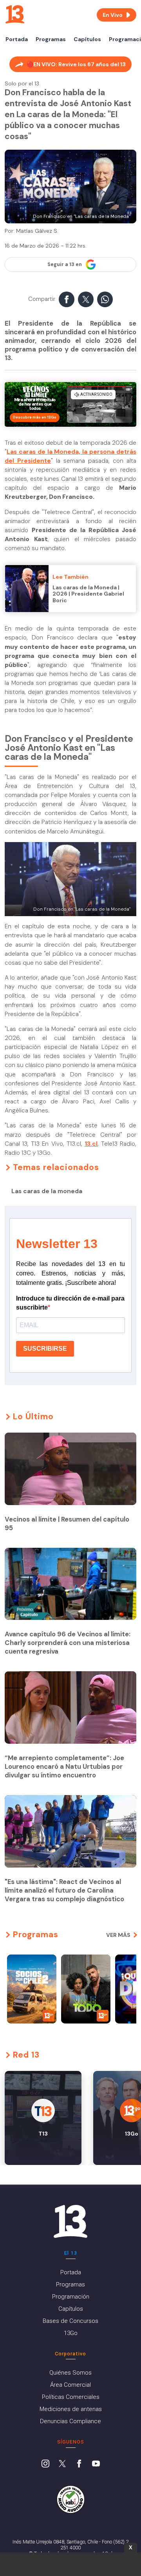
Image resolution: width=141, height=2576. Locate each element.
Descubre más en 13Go (35, 417)
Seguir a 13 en (65, 264)
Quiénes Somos (70, 2373)
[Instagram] (45, 2464)
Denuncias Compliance (70, 2421)
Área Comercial (70, 2385)
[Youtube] (96, 2464)
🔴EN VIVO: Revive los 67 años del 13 (76, 64)
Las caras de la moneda (47, 1191)
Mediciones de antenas (71, 2409)
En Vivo (113, 15)
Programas (51, 39)
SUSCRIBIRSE (45, 1349)
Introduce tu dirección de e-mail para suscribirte (70, 1303)
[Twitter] (62, 2464)
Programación (71, 2297)
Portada (17, 39)
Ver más (118, 1935)
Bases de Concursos (70, 2321)
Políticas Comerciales (71, 2397)
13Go (71, 2333)
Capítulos (87, 39)
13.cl (91, 1144)
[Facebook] (79, 2464)
